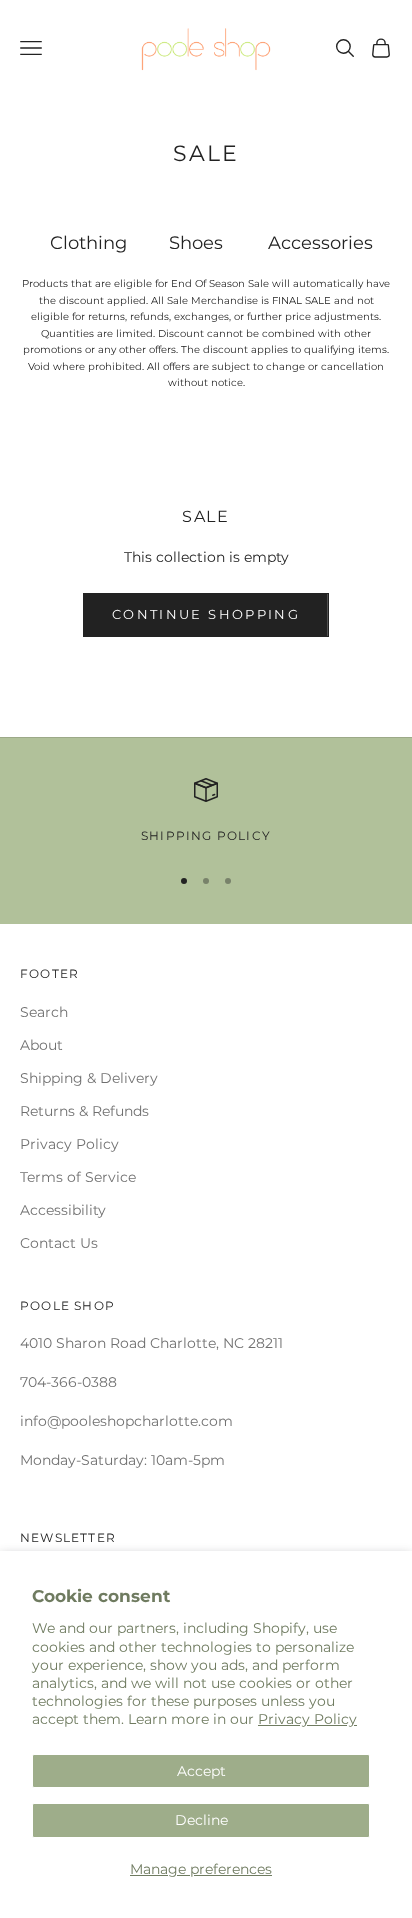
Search (44, 1012)
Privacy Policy (307, 1719)
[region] (206, 812)
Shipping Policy (206, 835)
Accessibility (63, 1210)
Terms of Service (78, 1177)
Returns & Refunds (84, 1111)
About (41, 1045)
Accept (201, 1771)
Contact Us (59, 1243)
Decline (201, 1820)
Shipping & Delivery (89, 1078)
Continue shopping (206, 614)
